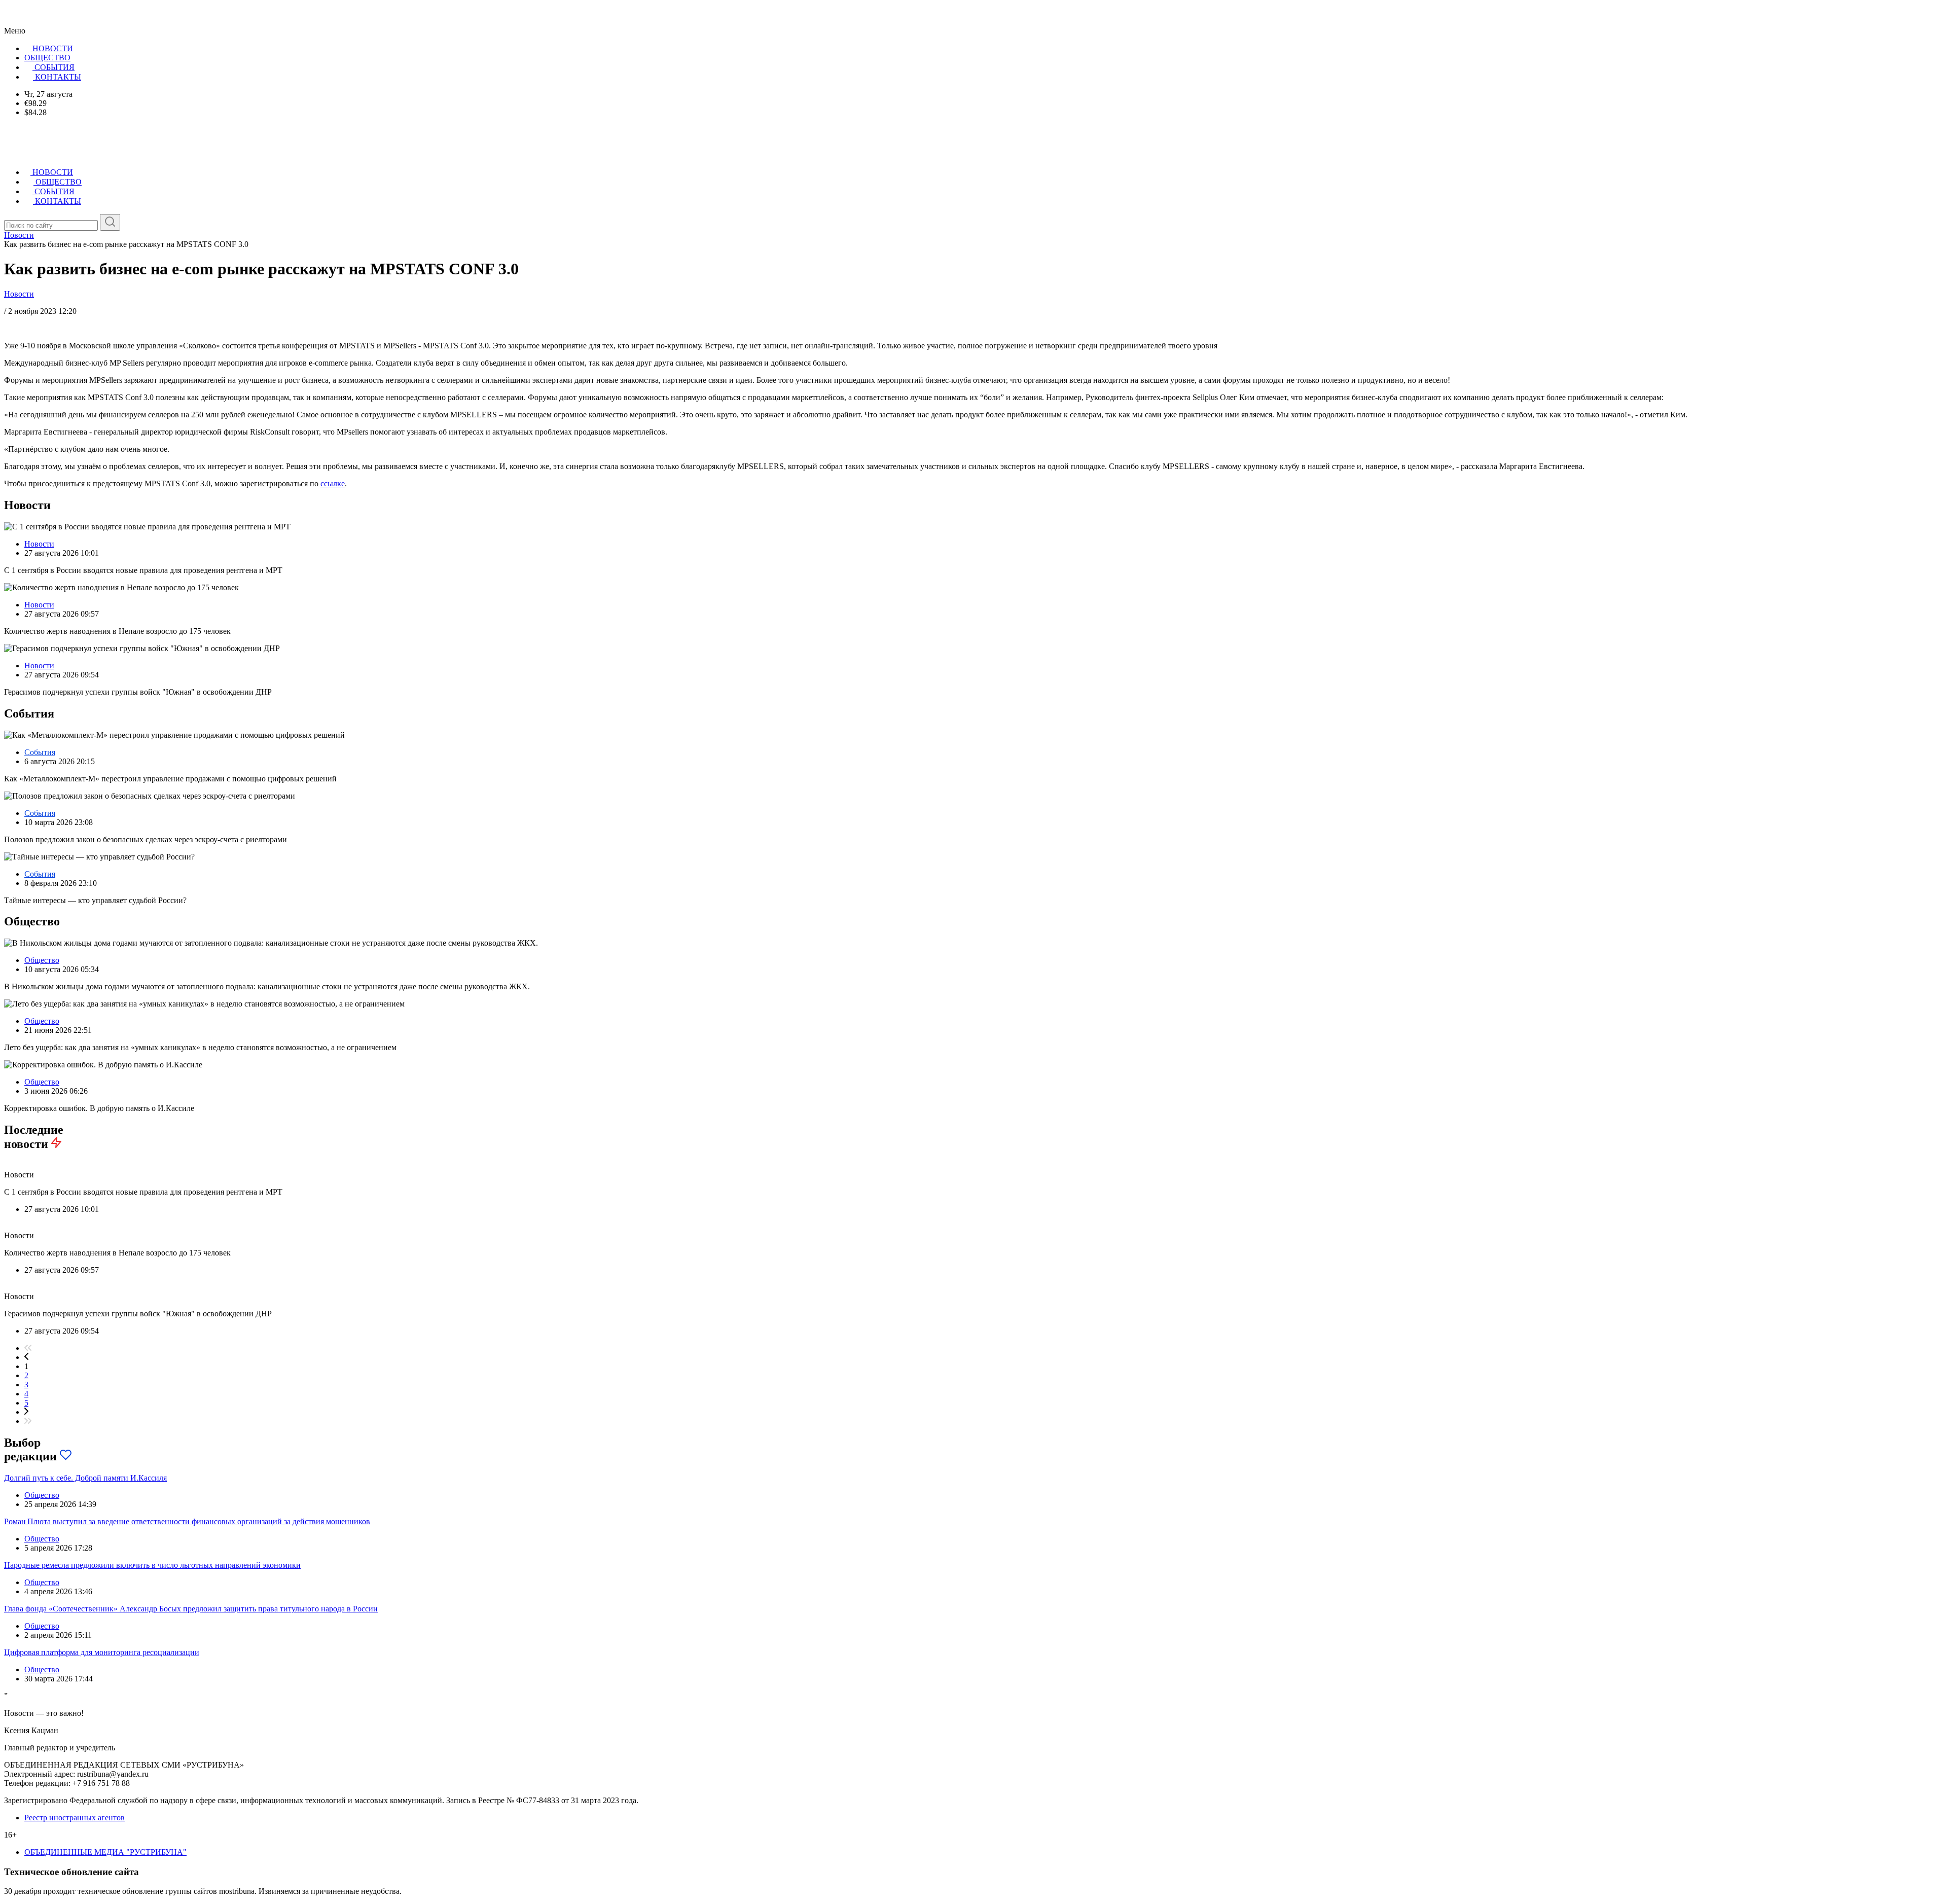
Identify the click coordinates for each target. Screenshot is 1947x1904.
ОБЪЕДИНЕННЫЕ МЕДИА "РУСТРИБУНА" (105, 1852)
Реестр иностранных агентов (75, 1818)
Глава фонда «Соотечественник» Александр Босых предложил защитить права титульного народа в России (191, 1609)
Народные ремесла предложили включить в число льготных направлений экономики (152, 1565)
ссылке (333, 483)
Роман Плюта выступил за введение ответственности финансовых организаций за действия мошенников (187, 1521)
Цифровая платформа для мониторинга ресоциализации (102, 1652)
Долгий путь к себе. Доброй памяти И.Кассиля (85, 1478)
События (40, 752)
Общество (42, 960)
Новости (19, 294)
